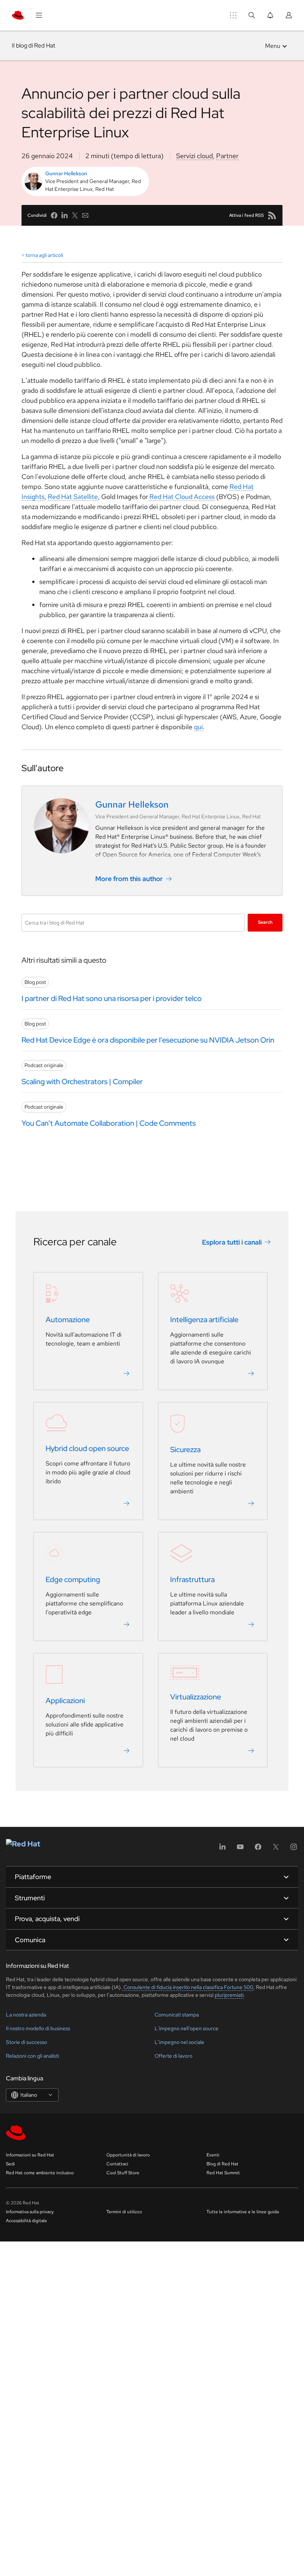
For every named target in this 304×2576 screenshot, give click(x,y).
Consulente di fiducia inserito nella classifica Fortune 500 (188, 1987)
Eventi (213, 2155)
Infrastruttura (192, 1579)
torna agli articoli (44, 255)
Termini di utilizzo (124, 2212)
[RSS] (272, 215)
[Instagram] (294, 1849)
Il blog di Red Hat (34, 45)
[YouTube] (240, 1849)
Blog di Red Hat (222, 2164)
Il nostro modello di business (38, 2028)
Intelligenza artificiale (204, 1320)
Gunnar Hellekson (66, 173)
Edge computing (73, 1579)
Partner (227, 156)
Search (265, 922)
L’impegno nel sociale (179, 2042)
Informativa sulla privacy (30, 2212)
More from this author (129, 879)
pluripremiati (229, 1995)
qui (198, 727)
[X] (276, 1849)
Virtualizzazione (196, 1697)
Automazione (68, 1320)
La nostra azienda (26, 2015)
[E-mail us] (85, 215)
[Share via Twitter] (75, 215)
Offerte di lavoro (174, 2056)
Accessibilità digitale (27, 2221)
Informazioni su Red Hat (30, 2155)
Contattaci (117, 2164)
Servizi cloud (194, 156)
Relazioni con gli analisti (32, 2056)
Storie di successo (27, 2042)
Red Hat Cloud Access (182, 497)
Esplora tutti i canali (232, 1242)
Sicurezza (185, 1450)
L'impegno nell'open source (186, 2028)
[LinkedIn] (222, 1849)
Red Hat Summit (223, 2173)
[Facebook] (258, 1849)
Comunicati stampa (177, 2015)
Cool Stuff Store (123, 2173)
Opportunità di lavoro (128, 2155)
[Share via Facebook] (54, 215)
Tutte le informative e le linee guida (243, 2212)
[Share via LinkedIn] (65, 215)
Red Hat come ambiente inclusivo (40, 2173)
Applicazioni (65, 1701)
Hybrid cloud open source (87, 1448)
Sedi (10, 2164)
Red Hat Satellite (73, 497)
